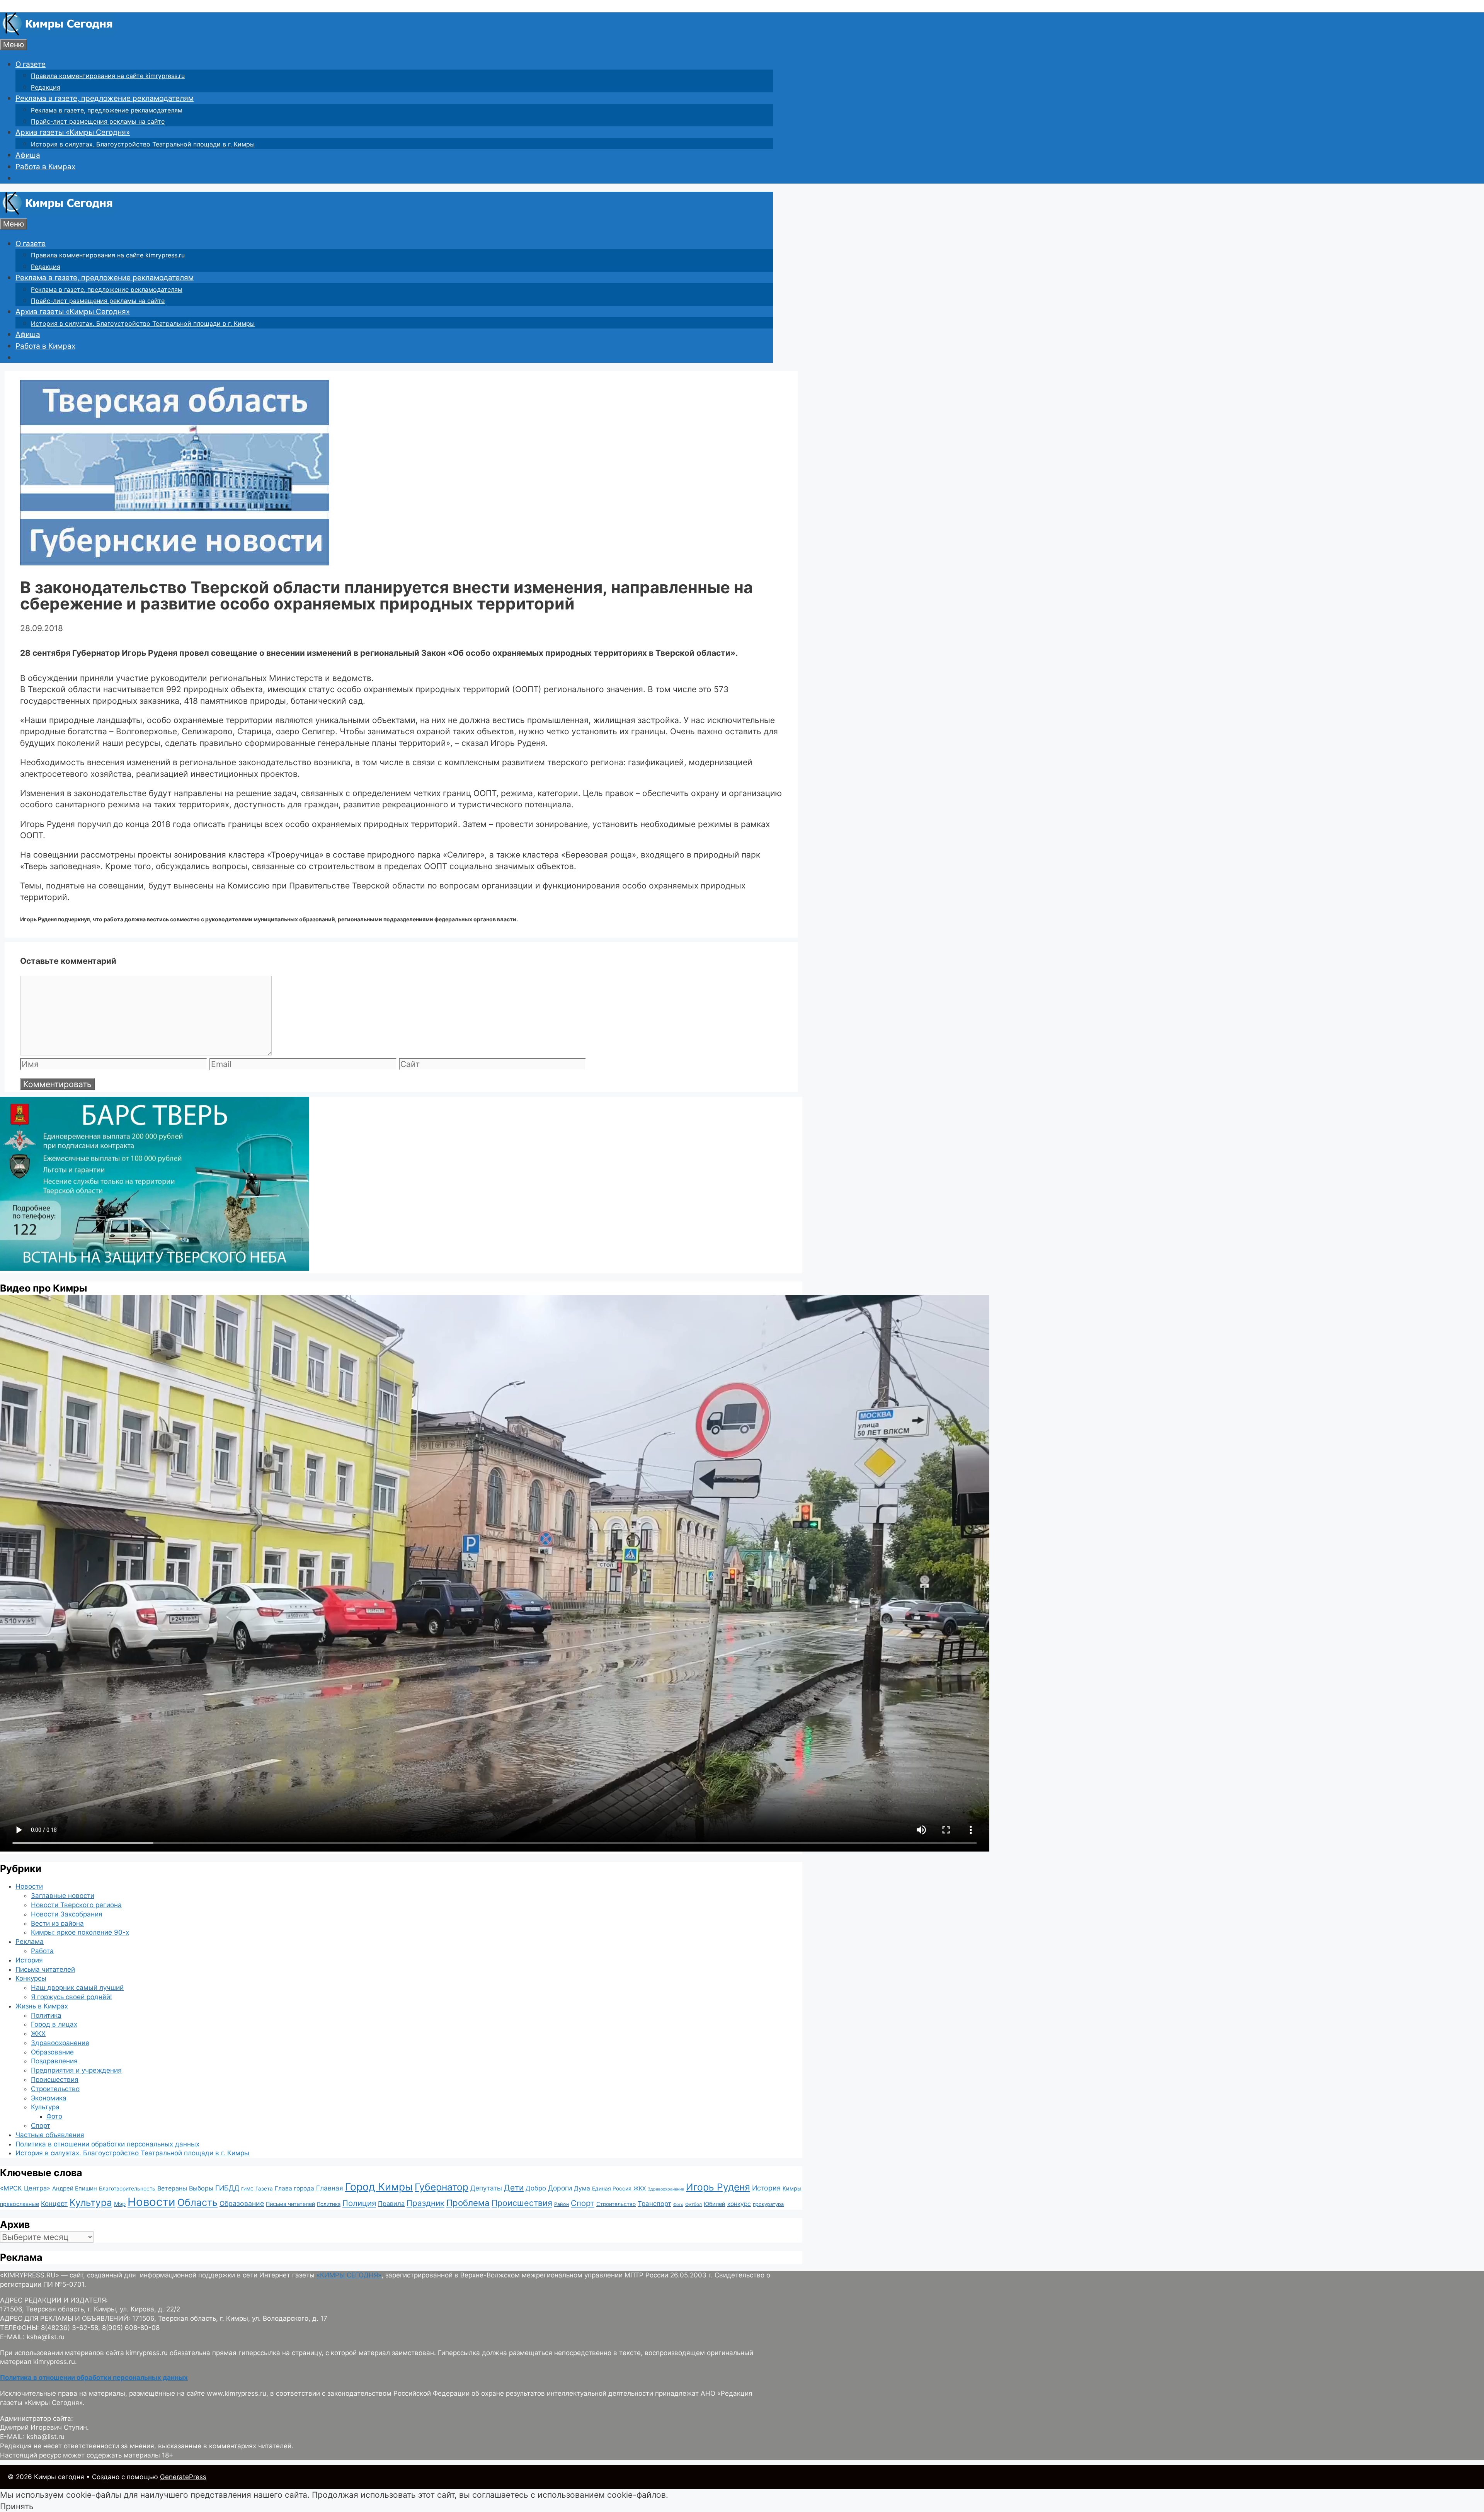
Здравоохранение (60, 2043)
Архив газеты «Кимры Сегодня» (73, 132)
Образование (52, 2052)
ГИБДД (227, 2188)
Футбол (693, 2204)
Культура (45, 2107)
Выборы (201, 2188)
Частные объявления (50, 2135)
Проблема (468, 2203)
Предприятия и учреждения (76, 2070)
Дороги (560, 2188)
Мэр (120, 2204)
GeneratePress (183, 2477)
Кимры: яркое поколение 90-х (80, 1932)
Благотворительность (127, 2189)
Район (562, 2204)
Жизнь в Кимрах (42, 2006)
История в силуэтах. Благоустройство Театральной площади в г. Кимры (143, 144)
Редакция (46, 87)
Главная (330, 2188)
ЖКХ (38, 2034)
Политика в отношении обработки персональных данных (107, 2144)
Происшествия (55, 2080)
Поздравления (54, 2061)
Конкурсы (31, 1978)
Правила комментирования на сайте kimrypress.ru (108, 76)
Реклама (30, 1942)
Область (197, 2202)
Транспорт (654, 2204)
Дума (582, 2188)
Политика (46, 2015)
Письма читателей (45, 1969)
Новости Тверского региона (76, 1905)
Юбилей (715, 2204)
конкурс (739, 2204)
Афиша (28, 155)
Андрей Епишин (75, 2189)
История (29, 1960)
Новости (29, 1886)
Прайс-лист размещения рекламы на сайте (98, 121)
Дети (514, 2188)
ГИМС (247, 2189)
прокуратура (768, 2204)
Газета (264, 2189)
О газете (31, 64)
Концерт (54, 2204)
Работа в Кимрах (45, 167)
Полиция (359, 2203)
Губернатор (442, 2187)
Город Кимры (379, 2187)
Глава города (294, 2188)
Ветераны (172, 2188)
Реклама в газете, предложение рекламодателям (105, 98)
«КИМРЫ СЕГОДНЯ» (349, 2275)
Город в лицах (54, 2024)
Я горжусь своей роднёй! (71, 1997)
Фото (54, 2116)
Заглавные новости (63, 1896)
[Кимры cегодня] (58, 33)
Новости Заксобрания (67, 1914)
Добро (536, 2188)
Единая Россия (612, 2189)
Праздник (425, 2203)
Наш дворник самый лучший (77, 1988)
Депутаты (486, 2188)
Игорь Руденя (718, 2187)
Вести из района (57, 1923)
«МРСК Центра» (25, 2188)
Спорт (41, 2126)
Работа (42, 1951)
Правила (391, 2204)
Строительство (55, 2089)
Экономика (49, 2098)
